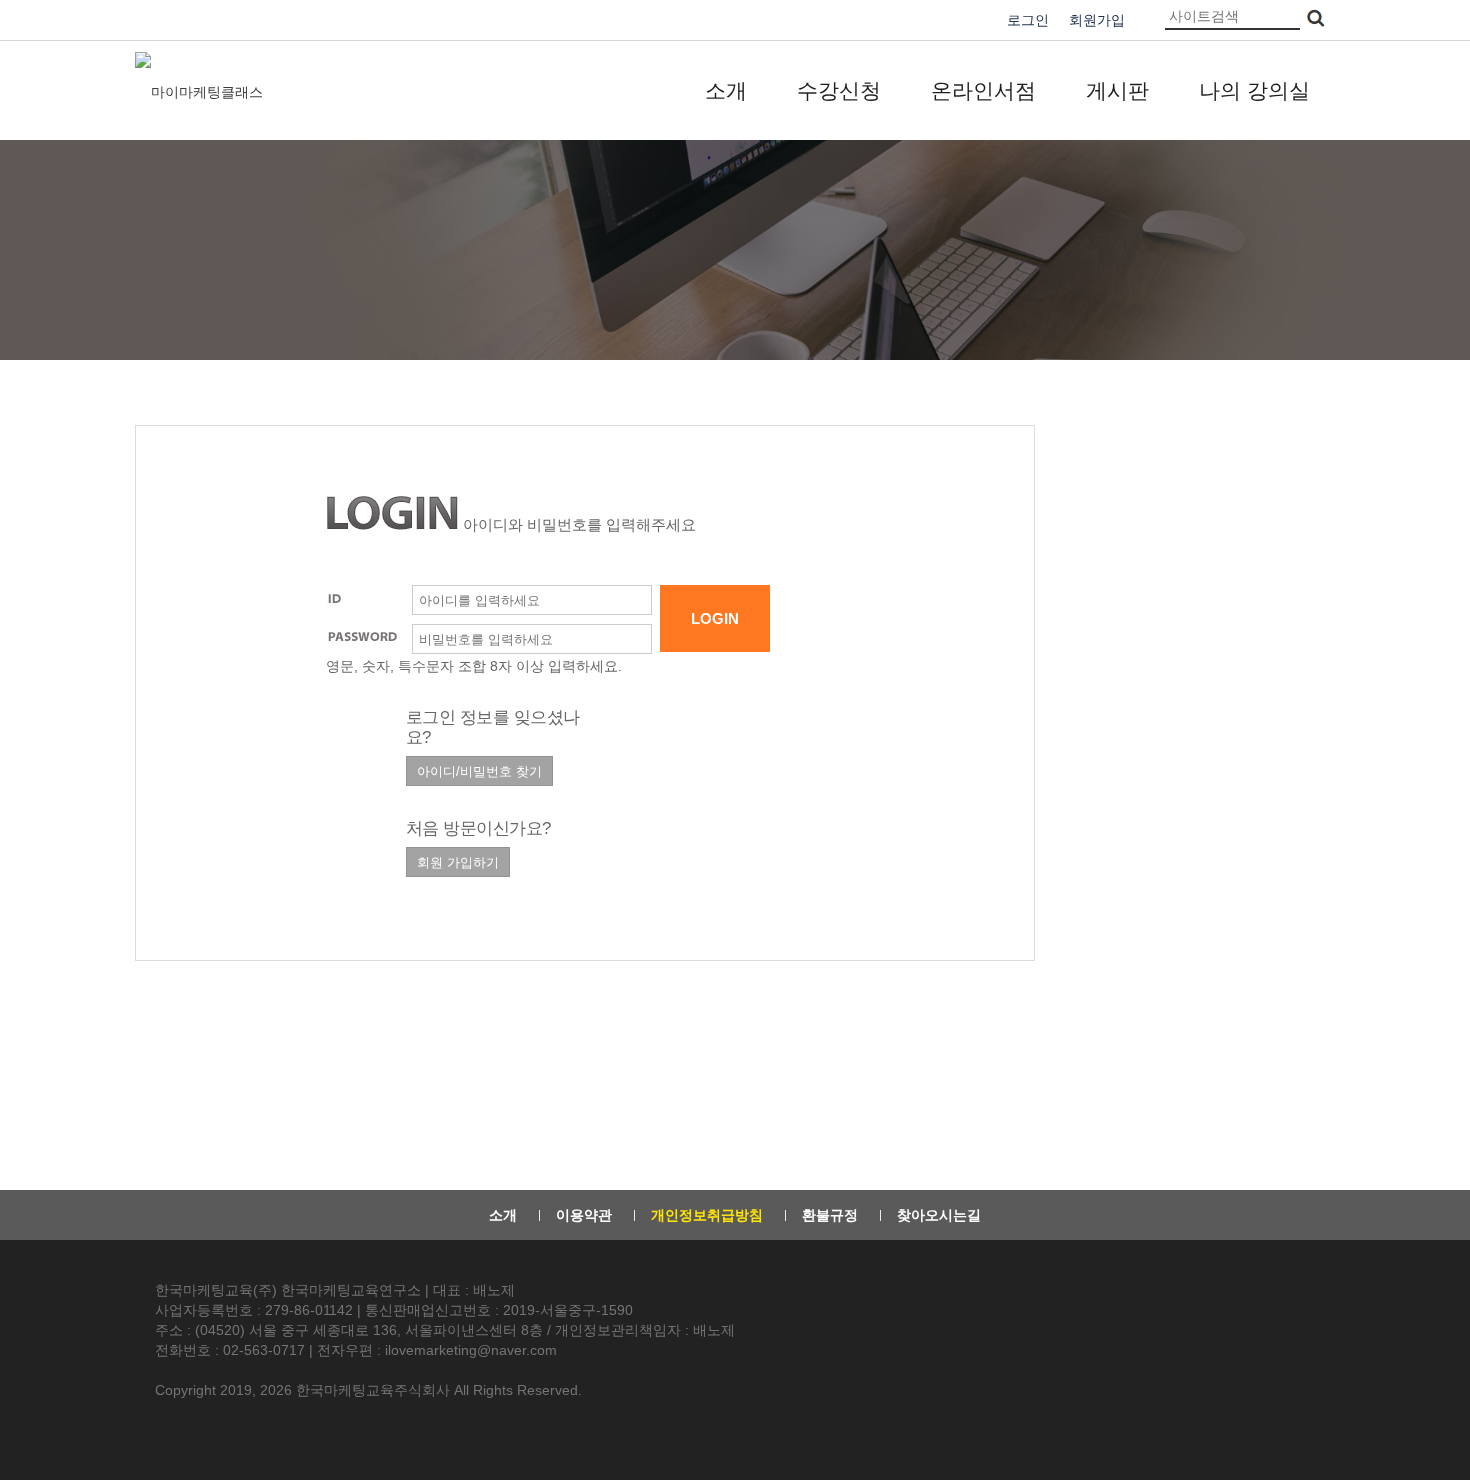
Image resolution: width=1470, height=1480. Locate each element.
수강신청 (839, 90)
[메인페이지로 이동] (201, 91)
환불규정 (830, 1215)
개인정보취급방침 (707, 1215)
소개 (726, 90)
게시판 (1117, 90)
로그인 (1028, 20)
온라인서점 (983, 90)
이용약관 (584, 1215)
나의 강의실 (1254, 90)
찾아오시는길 (939, 1215)
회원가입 (1097, 20)
